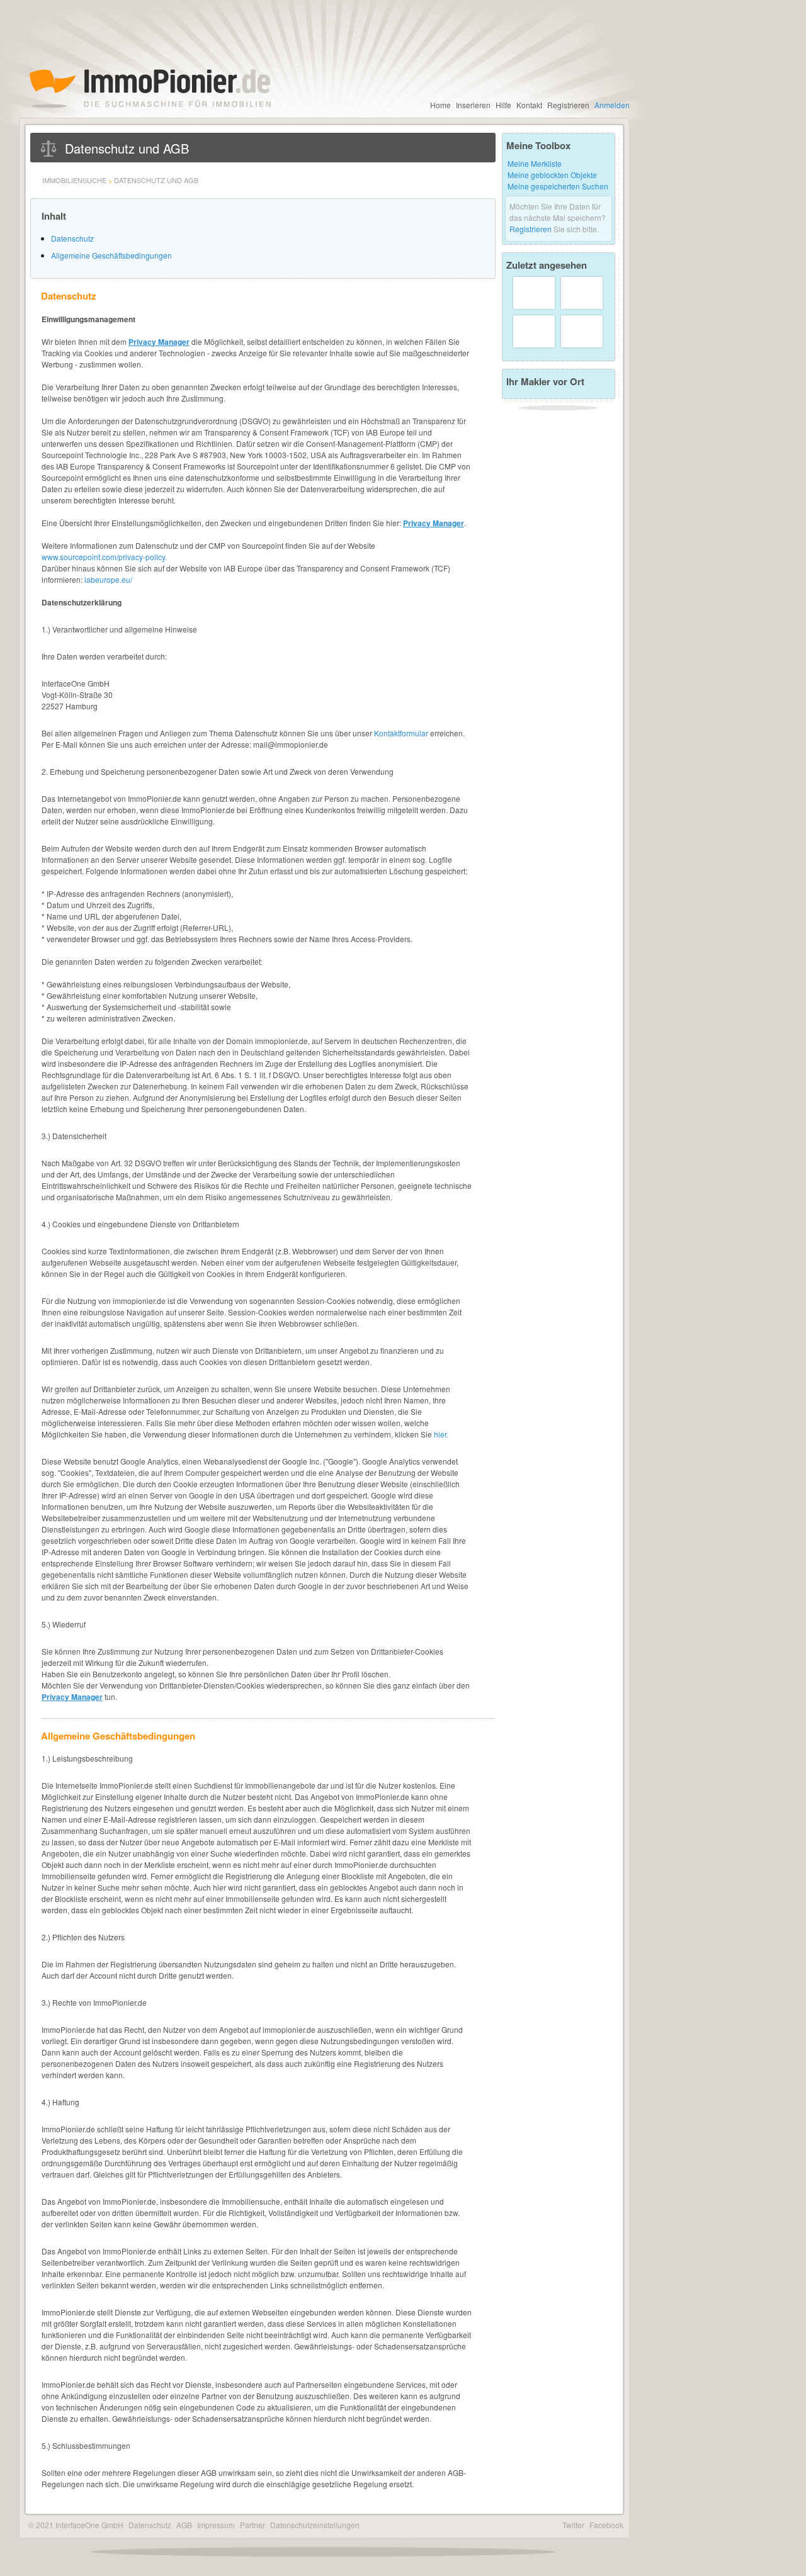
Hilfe (503, 105)
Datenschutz (72, 238)
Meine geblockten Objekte (552, 175)
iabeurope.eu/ (108, 579)
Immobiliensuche (74, 180)
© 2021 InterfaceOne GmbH (76, 2525)
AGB (184, 2525)
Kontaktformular (401, 733)
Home (440, 105)
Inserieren (473, 105)
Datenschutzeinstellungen (315, 2525)
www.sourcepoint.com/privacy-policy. (104, 557)
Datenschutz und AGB (156, 180)
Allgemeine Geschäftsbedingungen (111, 255)
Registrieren (568, 105)
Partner (253, 2525)
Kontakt (529, 105)
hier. (441, 1434)
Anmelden (612, 105)
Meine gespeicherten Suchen (558, 186)
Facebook (606, 2525)
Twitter (573, 2525)
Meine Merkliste (535, 163)
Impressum (216, 2525)
